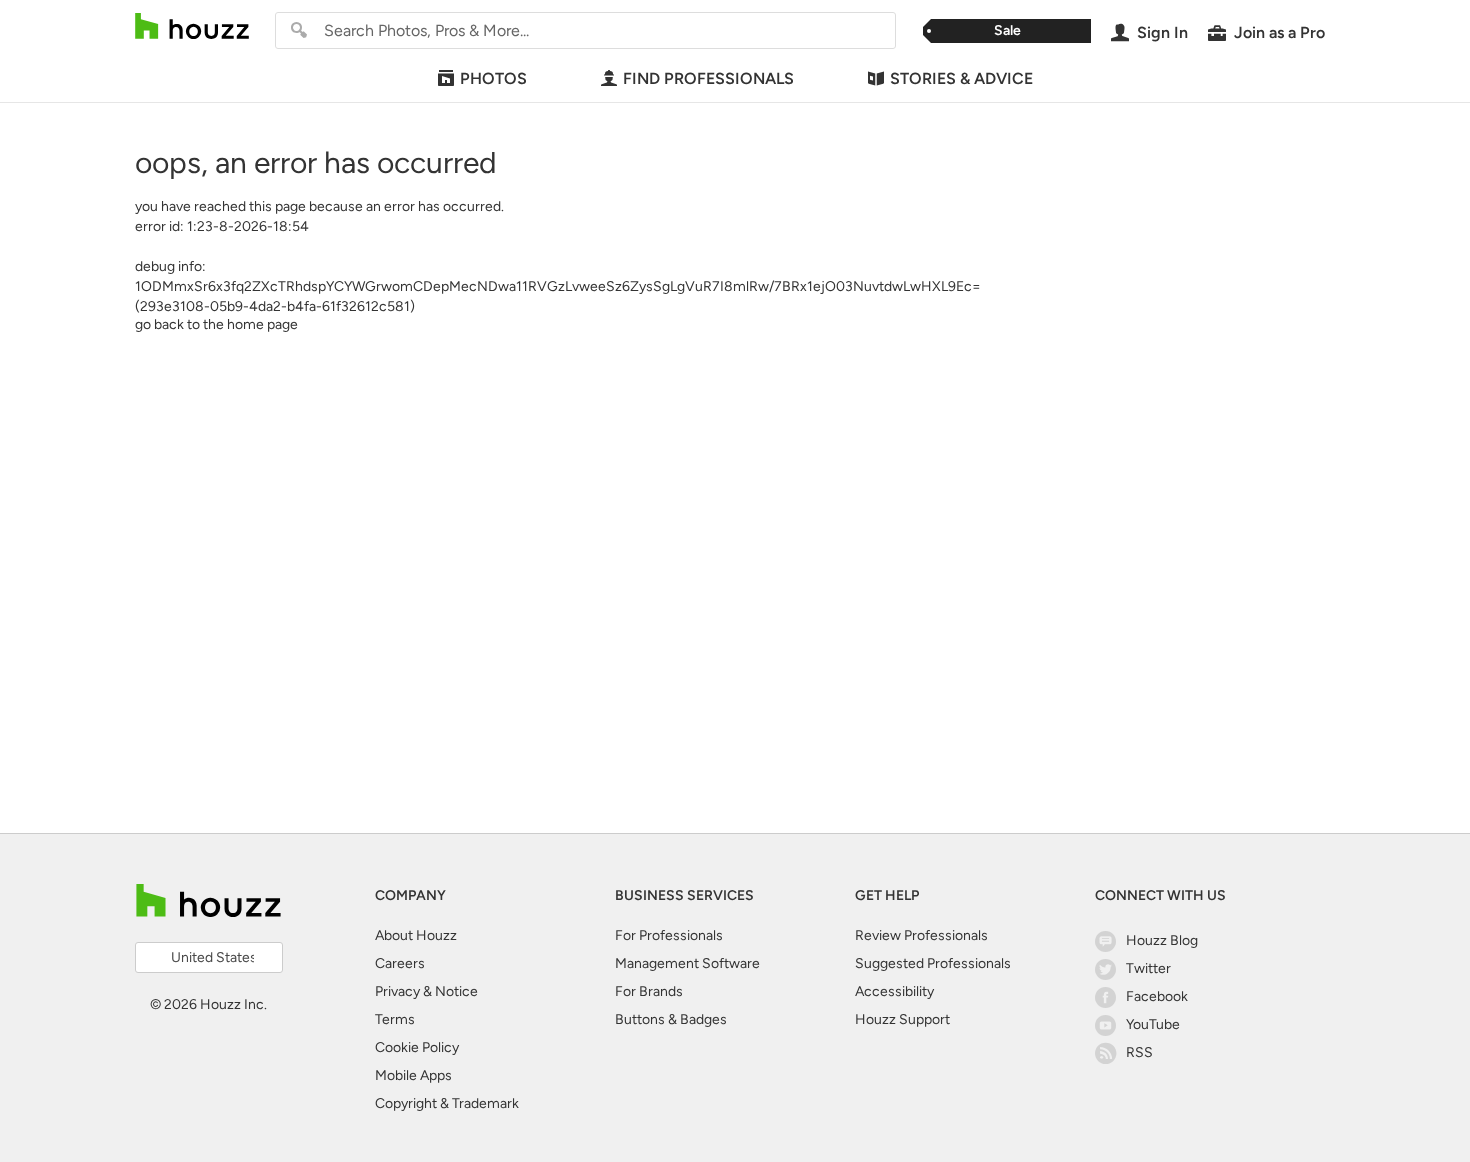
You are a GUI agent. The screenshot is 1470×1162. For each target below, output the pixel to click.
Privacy (397, 991)
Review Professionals (921, 935)
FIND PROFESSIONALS (708, 78)
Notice (456, 991)
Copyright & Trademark (447, 1103)
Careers (400, 963)
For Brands (649, 991)
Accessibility (894, 991)
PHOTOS (493, 78)
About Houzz (416, 935)
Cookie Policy (417, 1047)
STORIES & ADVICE (961, 78)
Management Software (687, 963)
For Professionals (669, 935)
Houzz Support (902, 1019)
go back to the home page (216, 324)
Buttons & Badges (671, 1019)
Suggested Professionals (933, 963)
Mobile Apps (413, 1075)
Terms (395, 1019)
